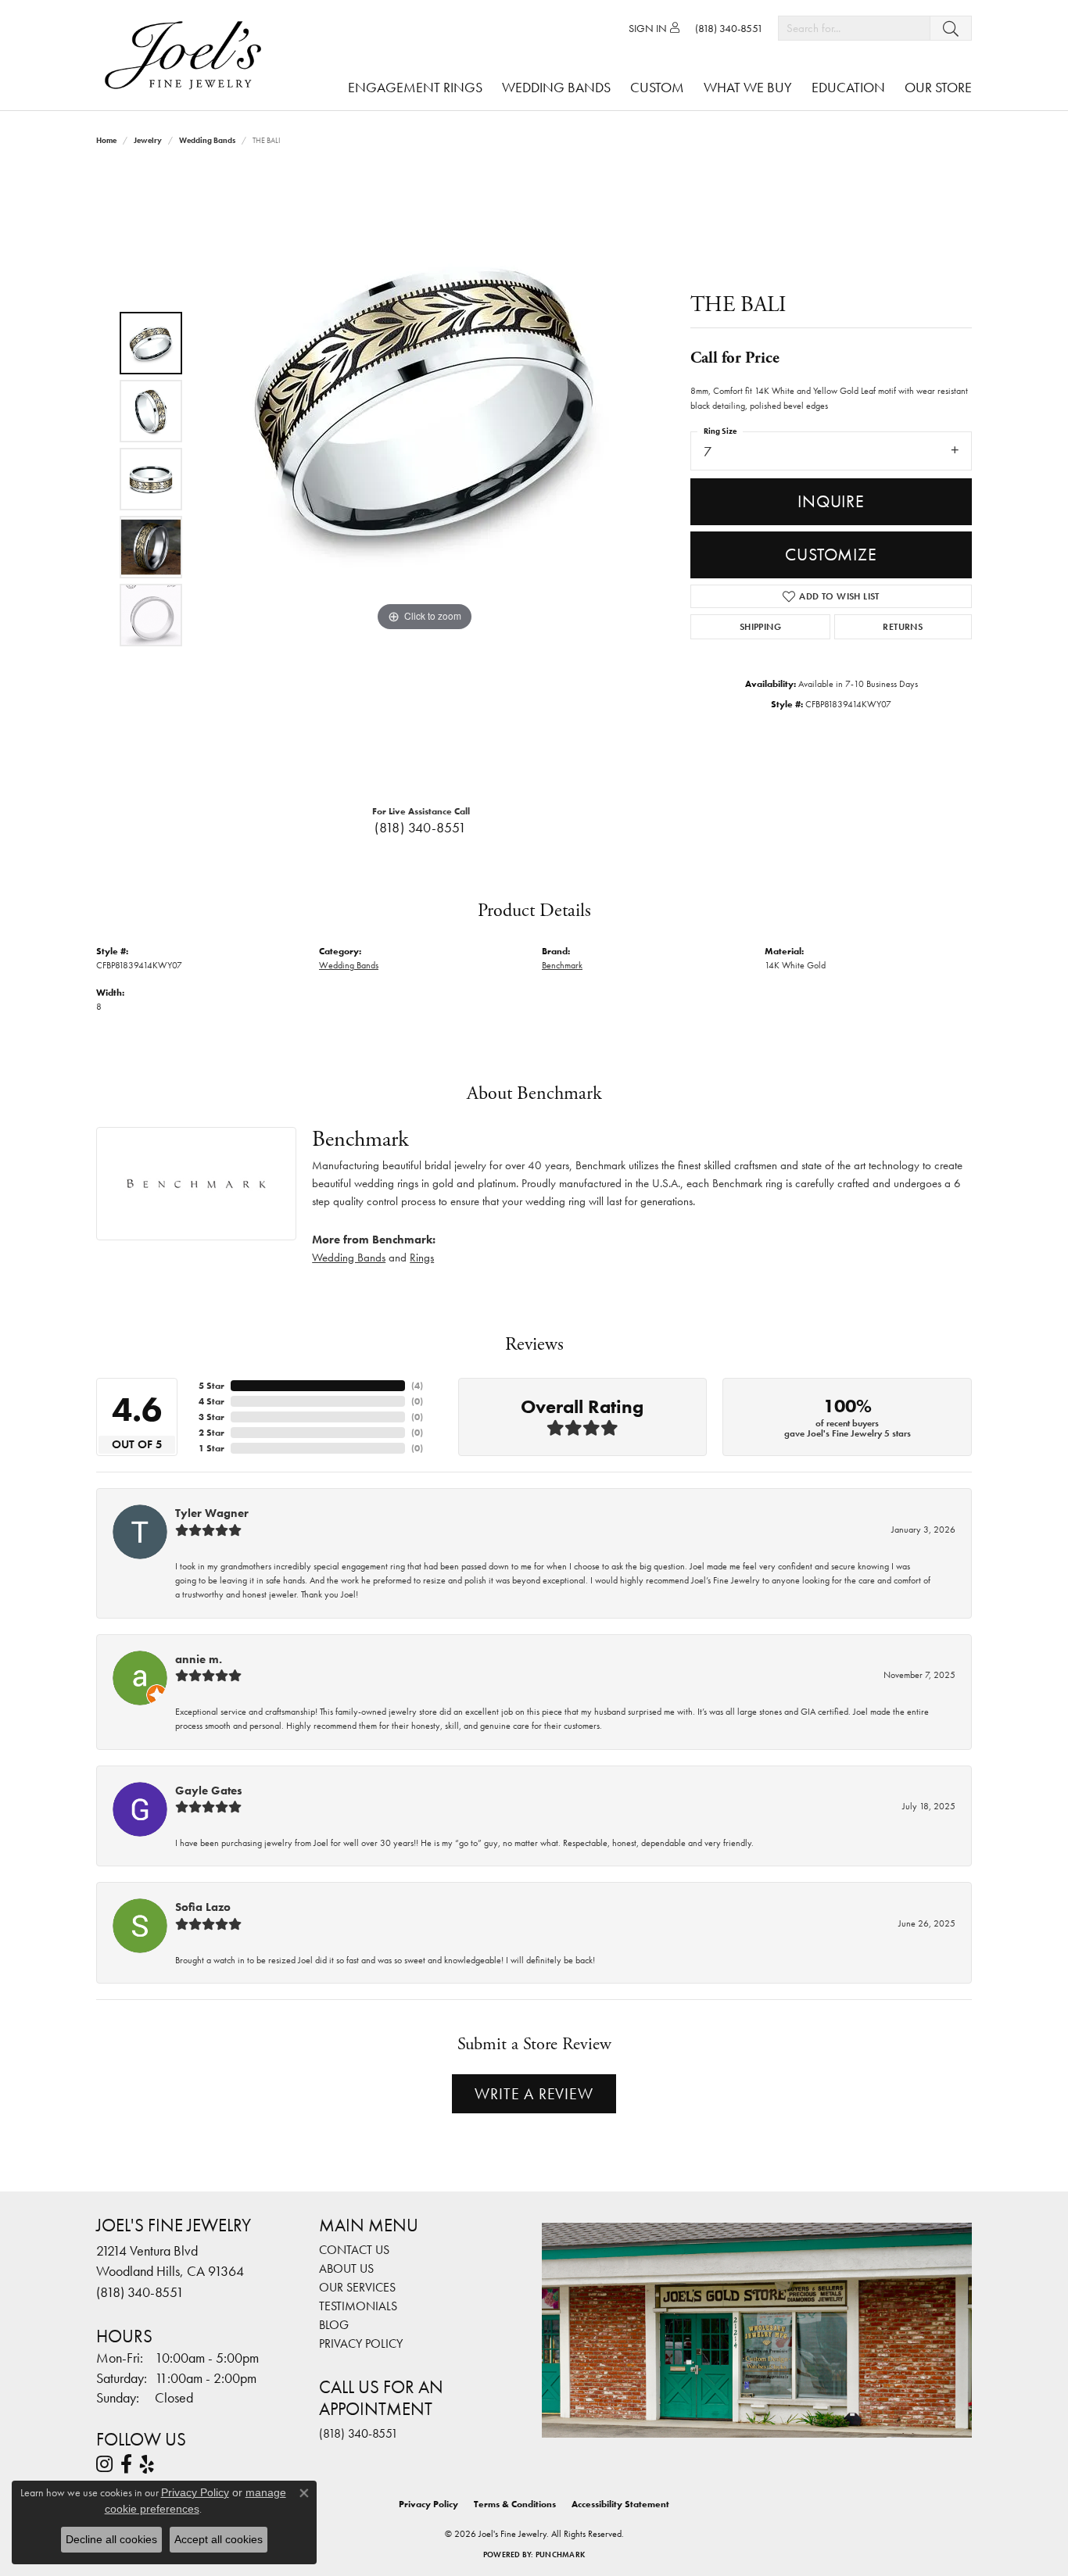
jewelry (148, 140)
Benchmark (562, 965)
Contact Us (354, 2250)
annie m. (199, 1659)
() (417, 1386)
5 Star (211, 1386)
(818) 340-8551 (421, 828)
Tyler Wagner (212, 1513)
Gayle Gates (209, 1791)
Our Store (938, 87)
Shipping (760, 627)
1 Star (211, 1448)
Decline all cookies (111, 2539)
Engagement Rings (415, 87)
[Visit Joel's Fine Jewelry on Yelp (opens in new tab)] (147, 2464)
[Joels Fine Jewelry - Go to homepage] (187, 55)
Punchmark (560, 2555)
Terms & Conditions (515, 2504)
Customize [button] (831, 555)
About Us (346, 2268)
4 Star (211, 1401)
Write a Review (534, 2094)
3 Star (211, 1417)
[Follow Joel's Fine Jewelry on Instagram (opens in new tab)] (104, 2464)
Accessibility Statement (620, 2504)
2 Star (211, 1433)
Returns (903, 627)
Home (106, 140)
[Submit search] (951, 28)
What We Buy (748, 87)
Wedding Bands (556, 87)
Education (848, 87)
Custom (657, 87)
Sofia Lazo (203, 1907)
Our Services (357, 2287)
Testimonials (358, 2306)
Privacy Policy (361, 2343)
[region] (425, 479)
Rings (422, 1258)
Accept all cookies (219, 2539)
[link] (729, 28)
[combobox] (854, 28)
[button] (654, 28)
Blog (334, 2325)
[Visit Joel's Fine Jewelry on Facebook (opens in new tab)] (126, 2464)
